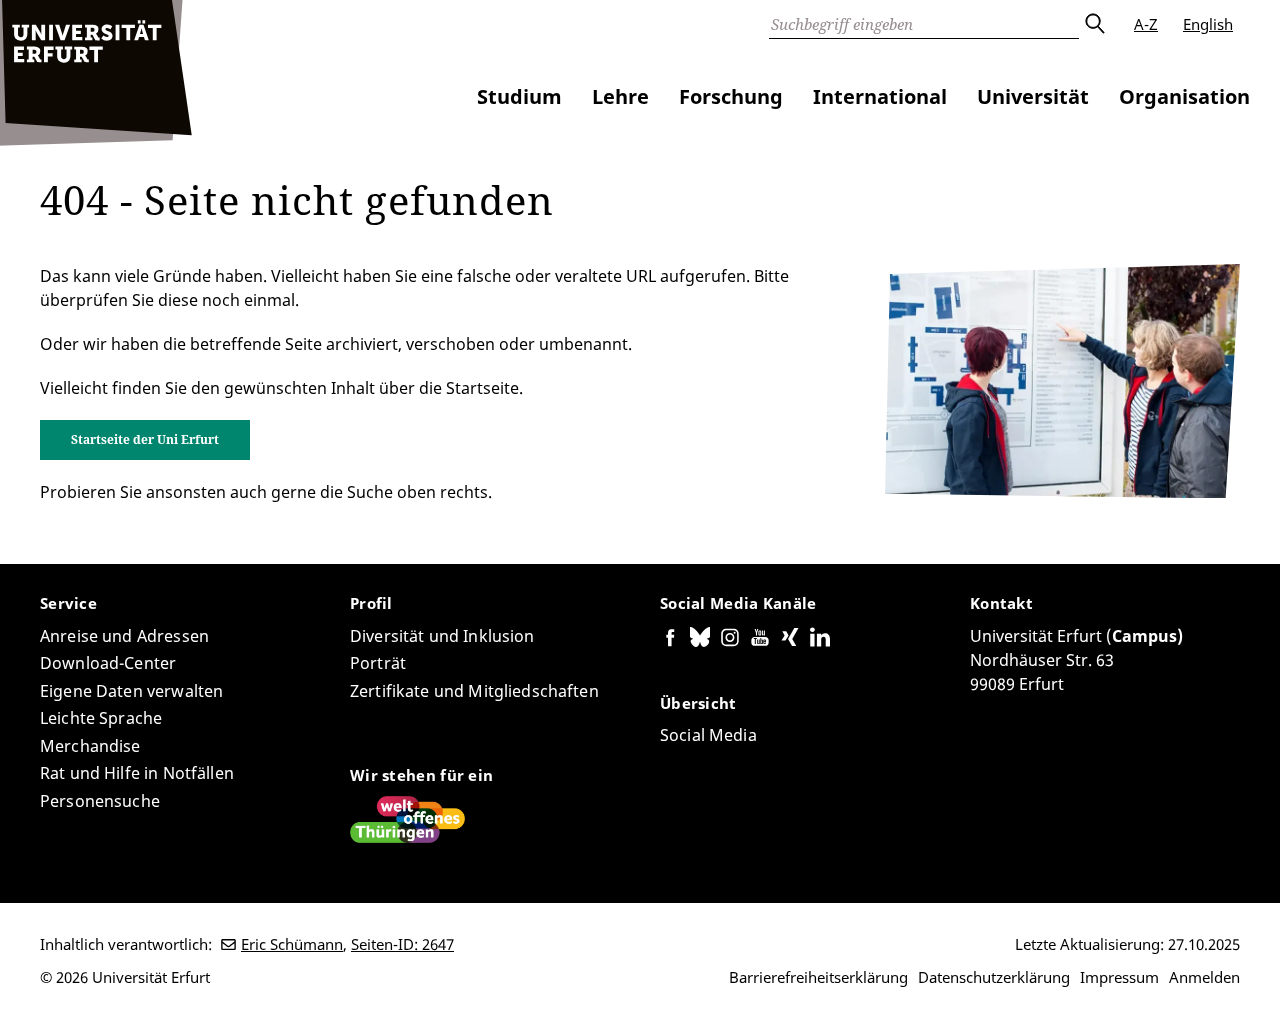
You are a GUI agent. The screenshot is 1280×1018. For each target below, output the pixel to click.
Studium (519, 96)
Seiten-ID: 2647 (402, 944)
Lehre (620, 96)
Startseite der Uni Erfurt (145, 439)
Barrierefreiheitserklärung (818, 977)
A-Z (1146, 24)
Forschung (731, 96)
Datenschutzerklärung (994, 977)
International (880, 96)
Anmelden (1204, 977)
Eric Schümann (292, 944)
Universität (1033, 96)
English (1208, 24)
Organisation (1184, 96)
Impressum (1119, 977)
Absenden (1094, 24)
